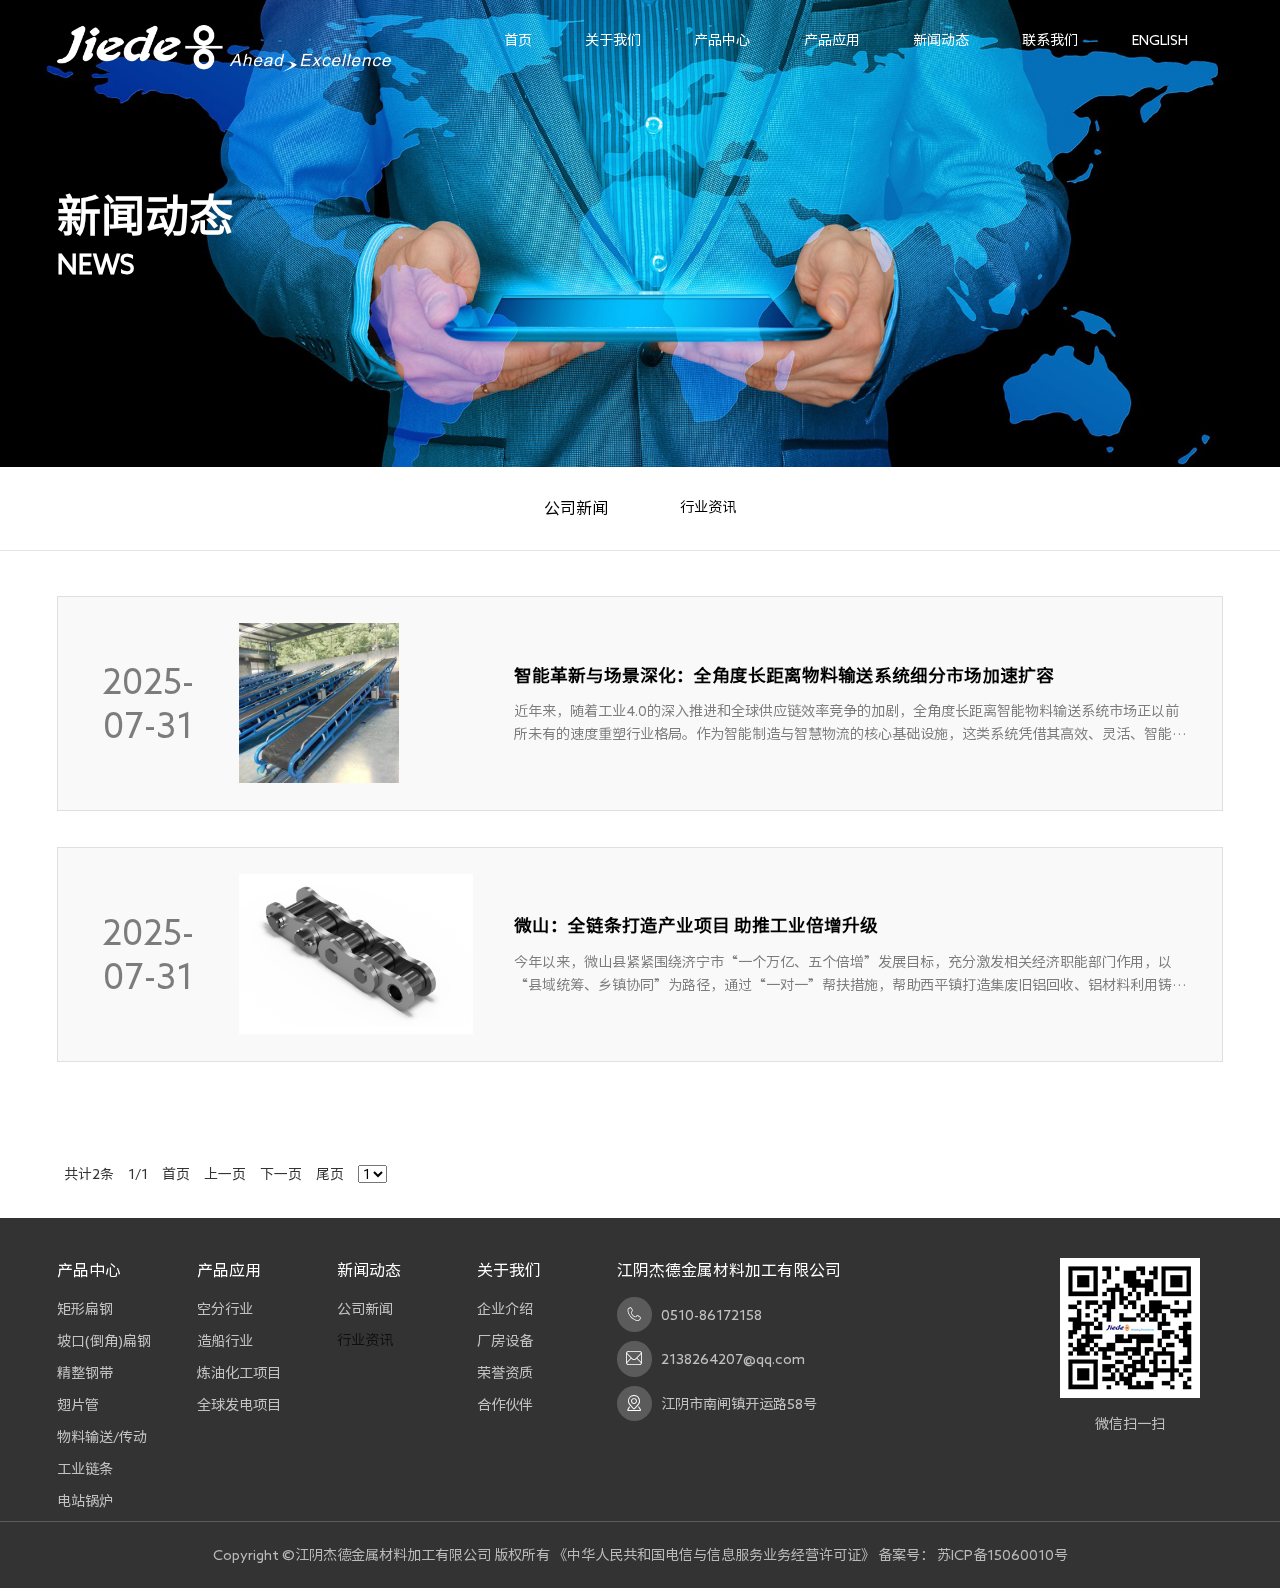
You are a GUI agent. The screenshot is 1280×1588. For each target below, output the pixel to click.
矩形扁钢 (85, 1308)
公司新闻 (576, 508)
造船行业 (225, 1340)
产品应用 (832, 39)
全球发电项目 (239, 1404)
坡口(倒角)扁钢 (104, 1340)
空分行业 (225, 1308)
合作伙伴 (505, 1404)
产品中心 (722, 39)
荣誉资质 (505, 1372)
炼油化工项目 (239, 1372)
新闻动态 (941, 39)
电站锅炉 (85, 1500)
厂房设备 (505, 1340)
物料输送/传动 (102, 1436)
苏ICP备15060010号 (1002, 1554)
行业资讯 (708, 506)
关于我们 (613, 39)
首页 (518, 39)
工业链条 (85, 1468)
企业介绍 (505, 1308)
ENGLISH (1160, 39)
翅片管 (78, 1404)
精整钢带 (85, 1372)
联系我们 (1050, 39)
